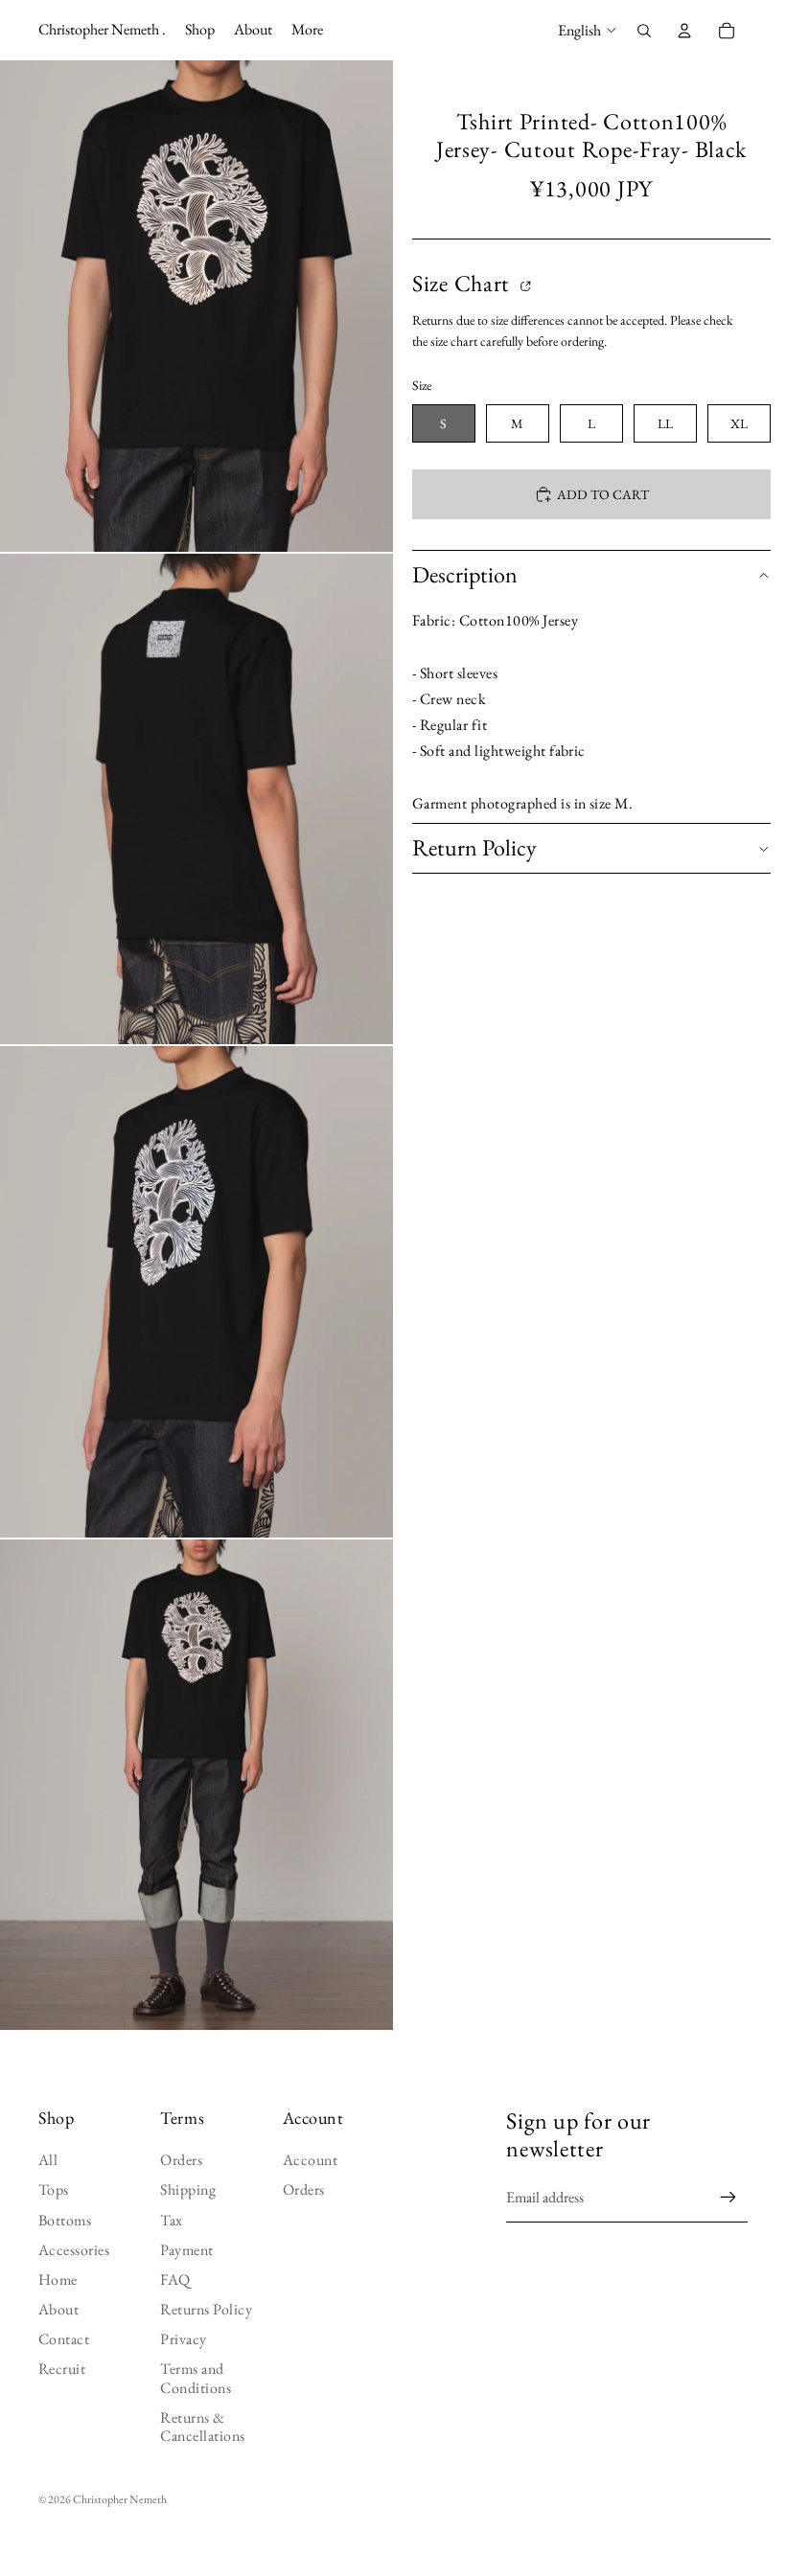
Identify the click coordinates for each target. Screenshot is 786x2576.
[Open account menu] (684, 31)
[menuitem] (307, 31)
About (58, 2309)
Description (465, 574)
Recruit (62, 2369)
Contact (64, 2339)
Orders (181, 2160)
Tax (171, 2220)
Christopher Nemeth (120, 2499)
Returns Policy (206, 2309)
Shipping (188, 2189)
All (48, 2160)
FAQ (175, 2280)
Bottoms (65, 2220)
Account (310, 2160)
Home (58, 2280)
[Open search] (644, 31)
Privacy (183, 2339)
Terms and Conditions (196, 2378)
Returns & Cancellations (202, 2427)
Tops (54, 2189)
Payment (186, 2250)
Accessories (74, 2250)
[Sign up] (728, 2198)
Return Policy (474, 847)
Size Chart (464, 284)
